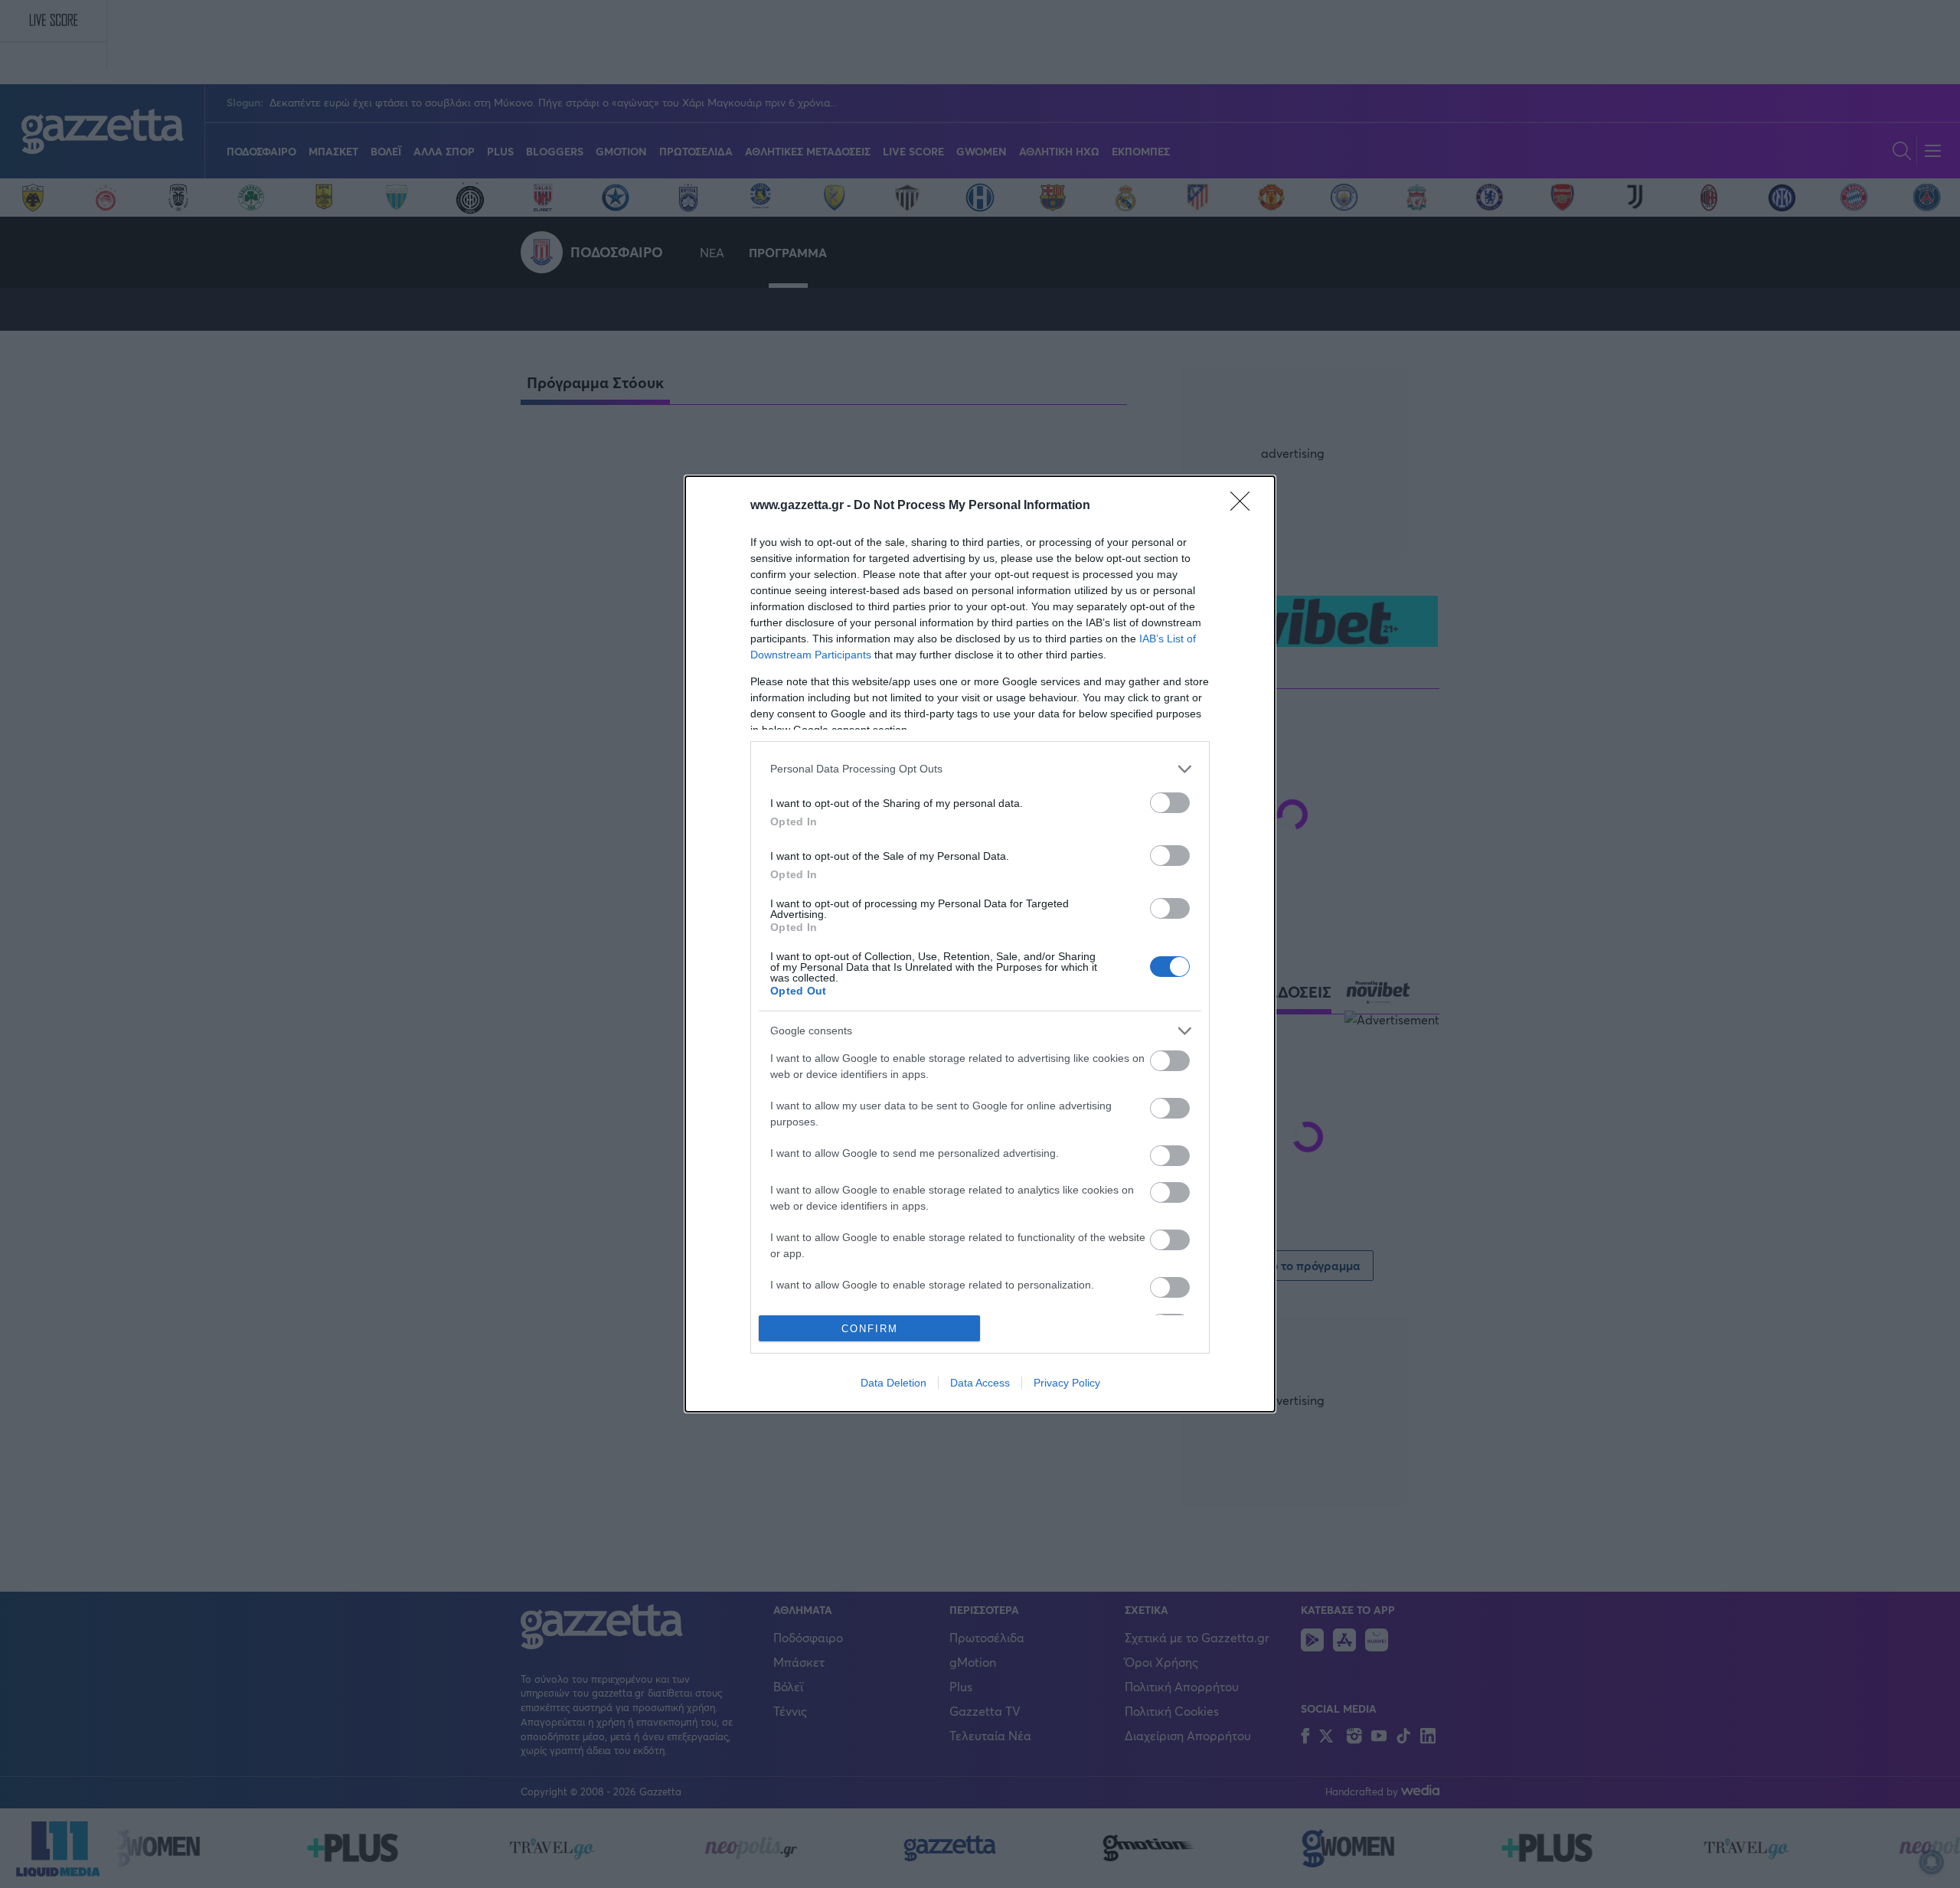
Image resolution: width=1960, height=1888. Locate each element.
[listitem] (980, 769)
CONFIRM (870, 1329)
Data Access (980, 1383)
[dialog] (980, 944)
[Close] (1245, 506)
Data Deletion (893, 1383)
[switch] (1170, 803)
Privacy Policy (1067, 1383)
